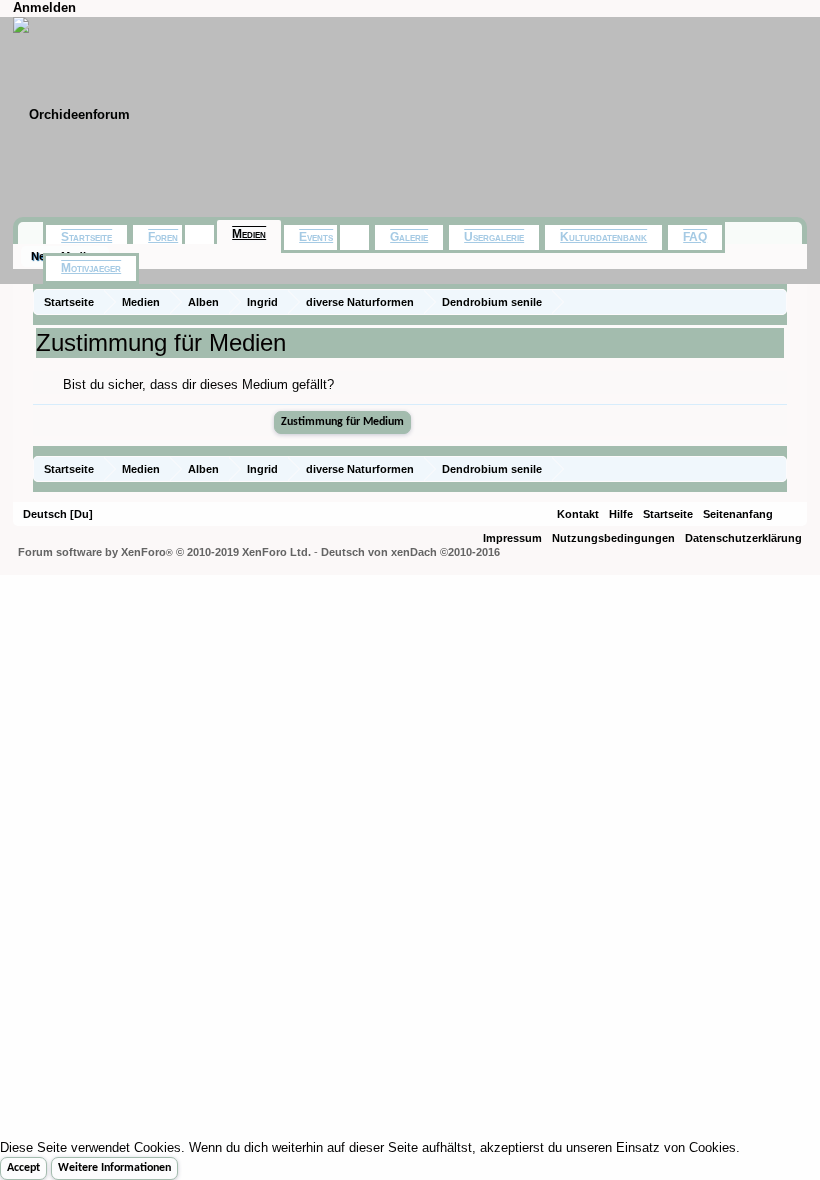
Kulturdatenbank (603, 237)
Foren (163, 237)
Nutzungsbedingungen (613, 538)
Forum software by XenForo (164, 552)
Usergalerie (494, 237)
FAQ (695, 237)
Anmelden (44, 7)
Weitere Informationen (114, 1168)
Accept (23, 1168)
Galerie (409, 237)
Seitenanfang (738, 514)
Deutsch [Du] (58, 514)
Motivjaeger (91, 268)
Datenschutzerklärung (743, 538)
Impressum (512, 538)
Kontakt (578, 514)
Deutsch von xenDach (410, 552)
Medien (249, 234)
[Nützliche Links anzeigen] (774, 301)
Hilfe (621, 514)
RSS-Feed (790, 514)
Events (316, 237)
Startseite (86, 237)
